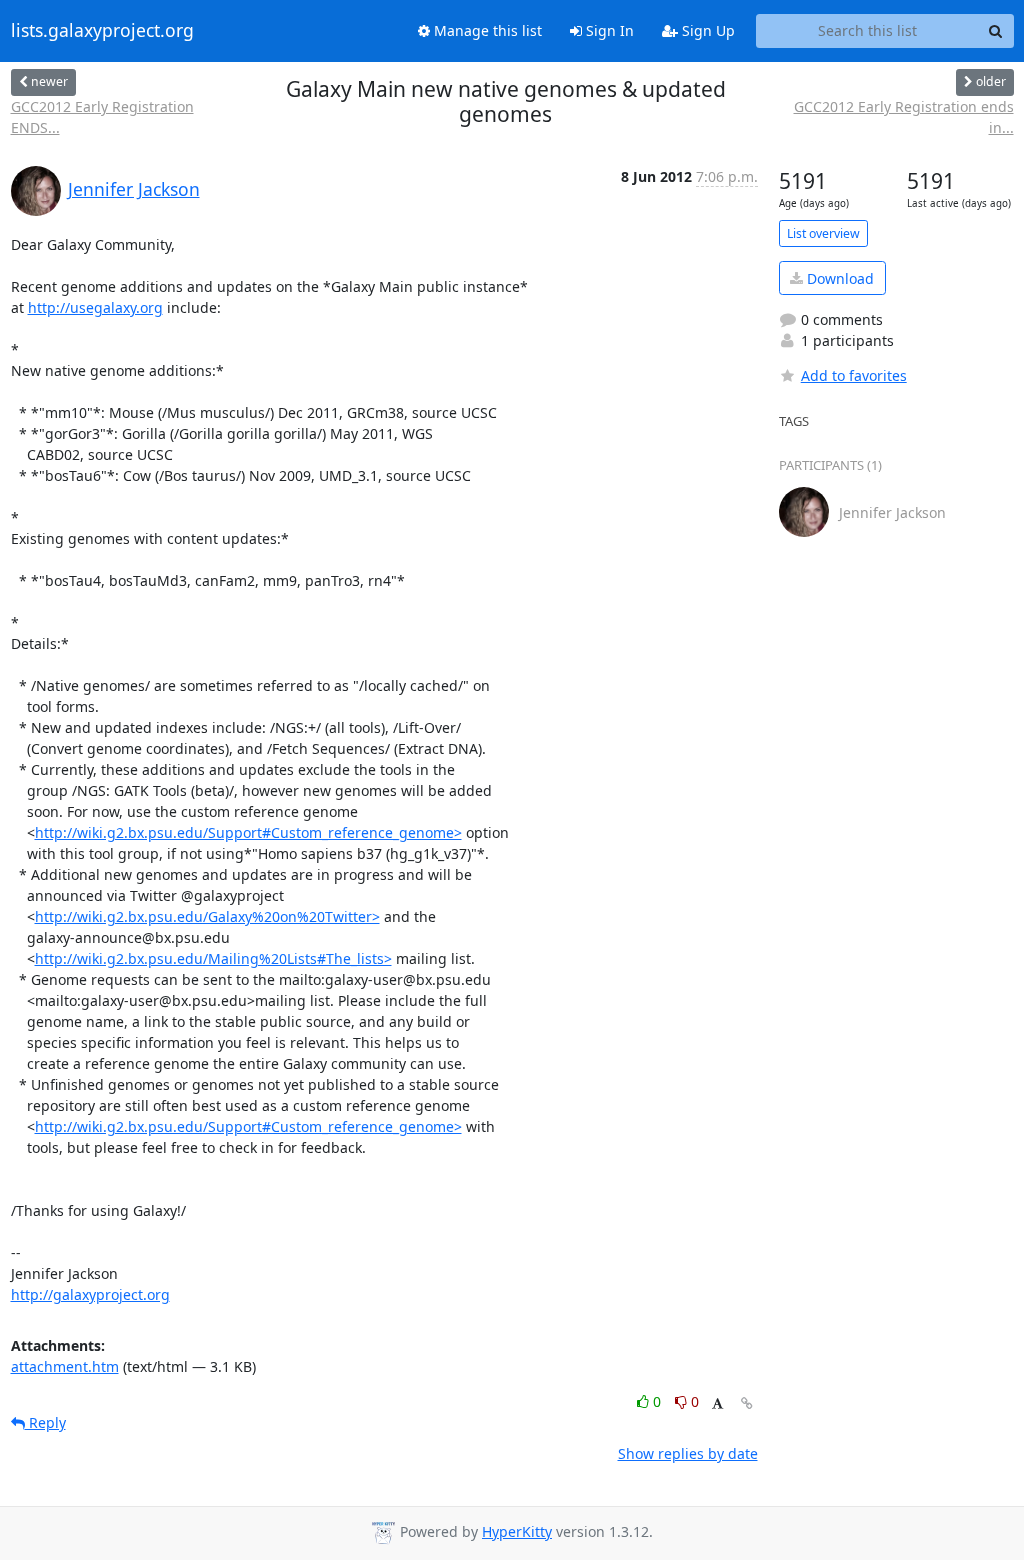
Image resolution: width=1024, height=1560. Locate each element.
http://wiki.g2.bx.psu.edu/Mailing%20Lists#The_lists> (213, 958)
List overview (823, 233)
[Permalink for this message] (747, 1403)
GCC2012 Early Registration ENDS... (102, 117)
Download (838, 278)
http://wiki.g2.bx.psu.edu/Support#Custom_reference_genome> (248, 832)
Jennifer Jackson (134, 189)
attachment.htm (65, 1366)
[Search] (996, 31)
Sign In (608, 30)
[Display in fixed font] (717, 1404)
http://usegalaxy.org (95, 307)
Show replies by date (688, 1453)
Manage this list (486, 30)
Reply (45, 1422)
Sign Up (706, 30)
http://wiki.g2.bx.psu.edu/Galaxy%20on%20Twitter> (207, 916)
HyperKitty (517, 1531)
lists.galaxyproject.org (102, 31)
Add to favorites (854, 375)
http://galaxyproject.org (90, 1294)
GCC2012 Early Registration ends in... (903, 117)
